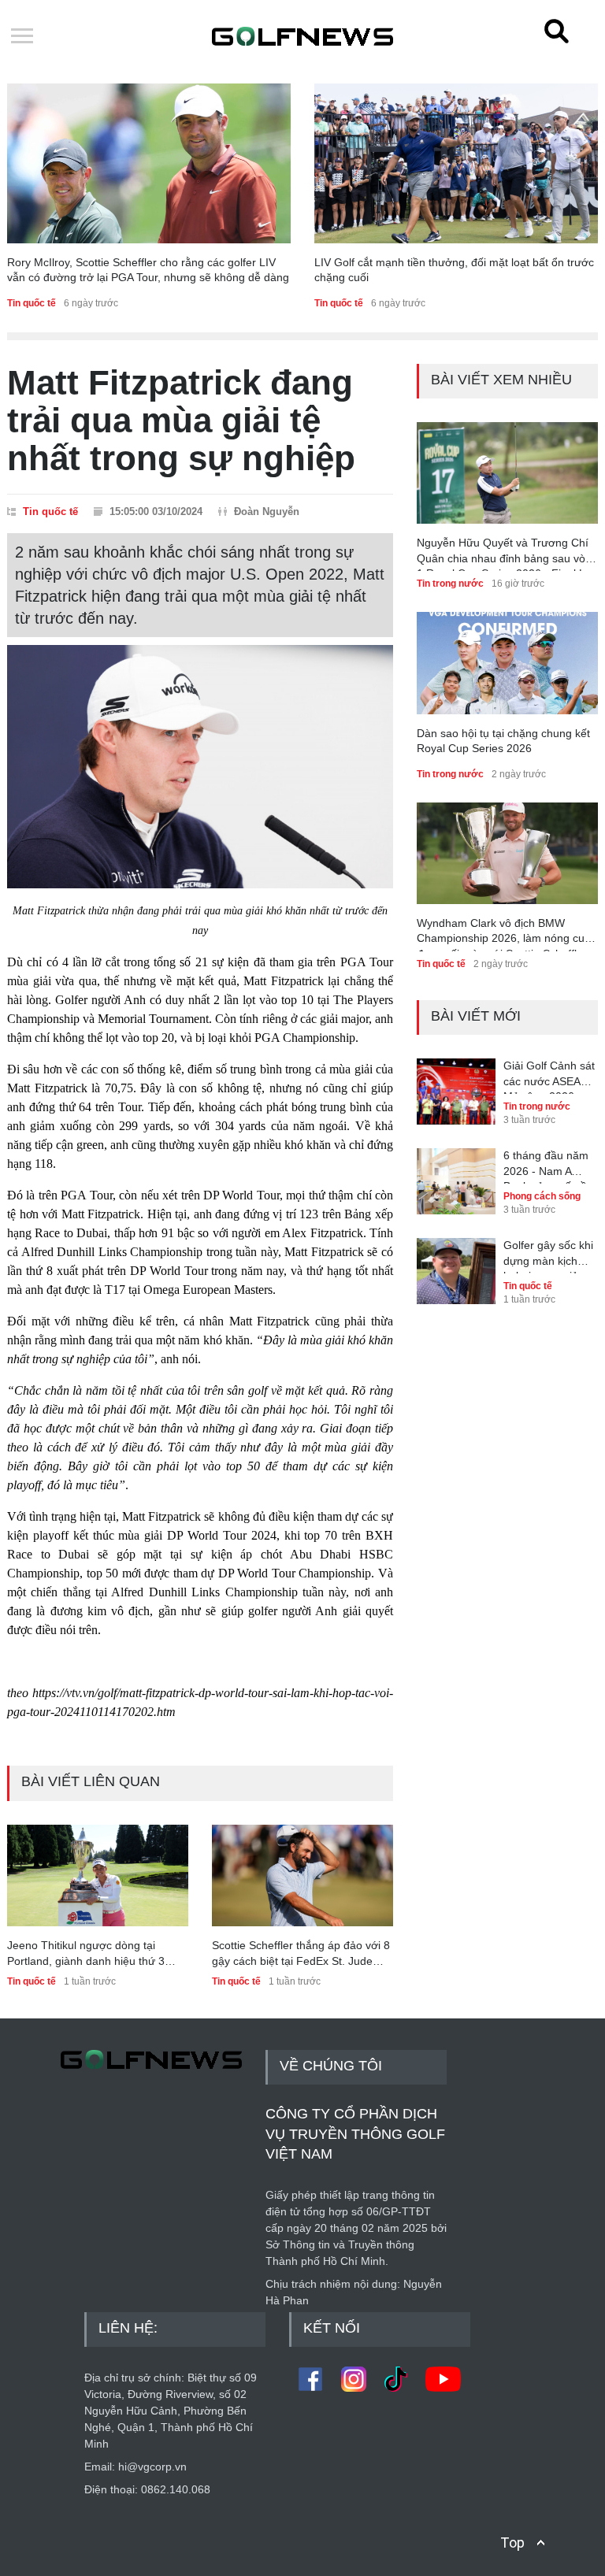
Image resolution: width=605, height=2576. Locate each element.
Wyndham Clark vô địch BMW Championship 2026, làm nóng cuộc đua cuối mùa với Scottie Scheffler (507, 934)
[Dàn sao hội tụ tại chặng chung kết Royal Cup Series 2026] (507, 663)
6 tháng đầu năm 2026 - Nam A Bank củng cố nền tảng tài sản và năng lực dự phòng (551, 1166)
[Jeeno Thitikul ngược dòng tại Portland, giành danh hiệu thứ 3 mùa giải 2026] (98, 1875)
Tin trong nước (450, 584)
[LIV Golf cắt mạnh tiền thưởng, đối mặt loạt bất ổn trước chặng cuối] (456, 163)
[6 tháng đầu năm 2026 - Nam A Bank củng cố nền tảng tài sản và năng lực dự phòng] (456, 1170)
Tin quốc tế (32, 303)
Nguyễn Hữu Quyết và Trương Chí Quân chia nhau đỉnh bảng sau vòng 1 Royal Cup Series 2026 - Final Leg (507, 554)
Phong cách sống (542, 1196)
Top (512, 2543)
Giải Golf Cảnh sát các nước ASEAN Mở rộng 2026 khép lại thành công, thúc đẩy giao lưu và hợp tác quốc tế (549, 1077)
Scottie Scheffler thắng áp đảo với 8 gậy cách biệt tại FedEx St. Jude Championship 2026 (301, 1954)
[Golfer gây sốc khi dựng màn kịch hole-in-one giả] (456, 1260)
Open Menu (22, 37)
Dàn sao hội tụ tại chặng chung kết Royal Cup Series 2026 (503, 741)
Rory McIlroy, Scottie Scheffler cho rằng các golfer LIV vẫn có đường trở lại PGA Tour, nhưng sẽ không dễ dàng (148, 270)
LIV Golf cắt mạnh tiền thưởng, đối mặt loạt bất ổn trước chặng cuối (454, 270)
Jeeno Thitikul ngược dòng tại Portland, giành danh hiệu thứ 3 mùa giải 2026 (86, 1954)
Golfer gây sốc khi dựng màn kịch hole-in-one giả (548, 1256)
